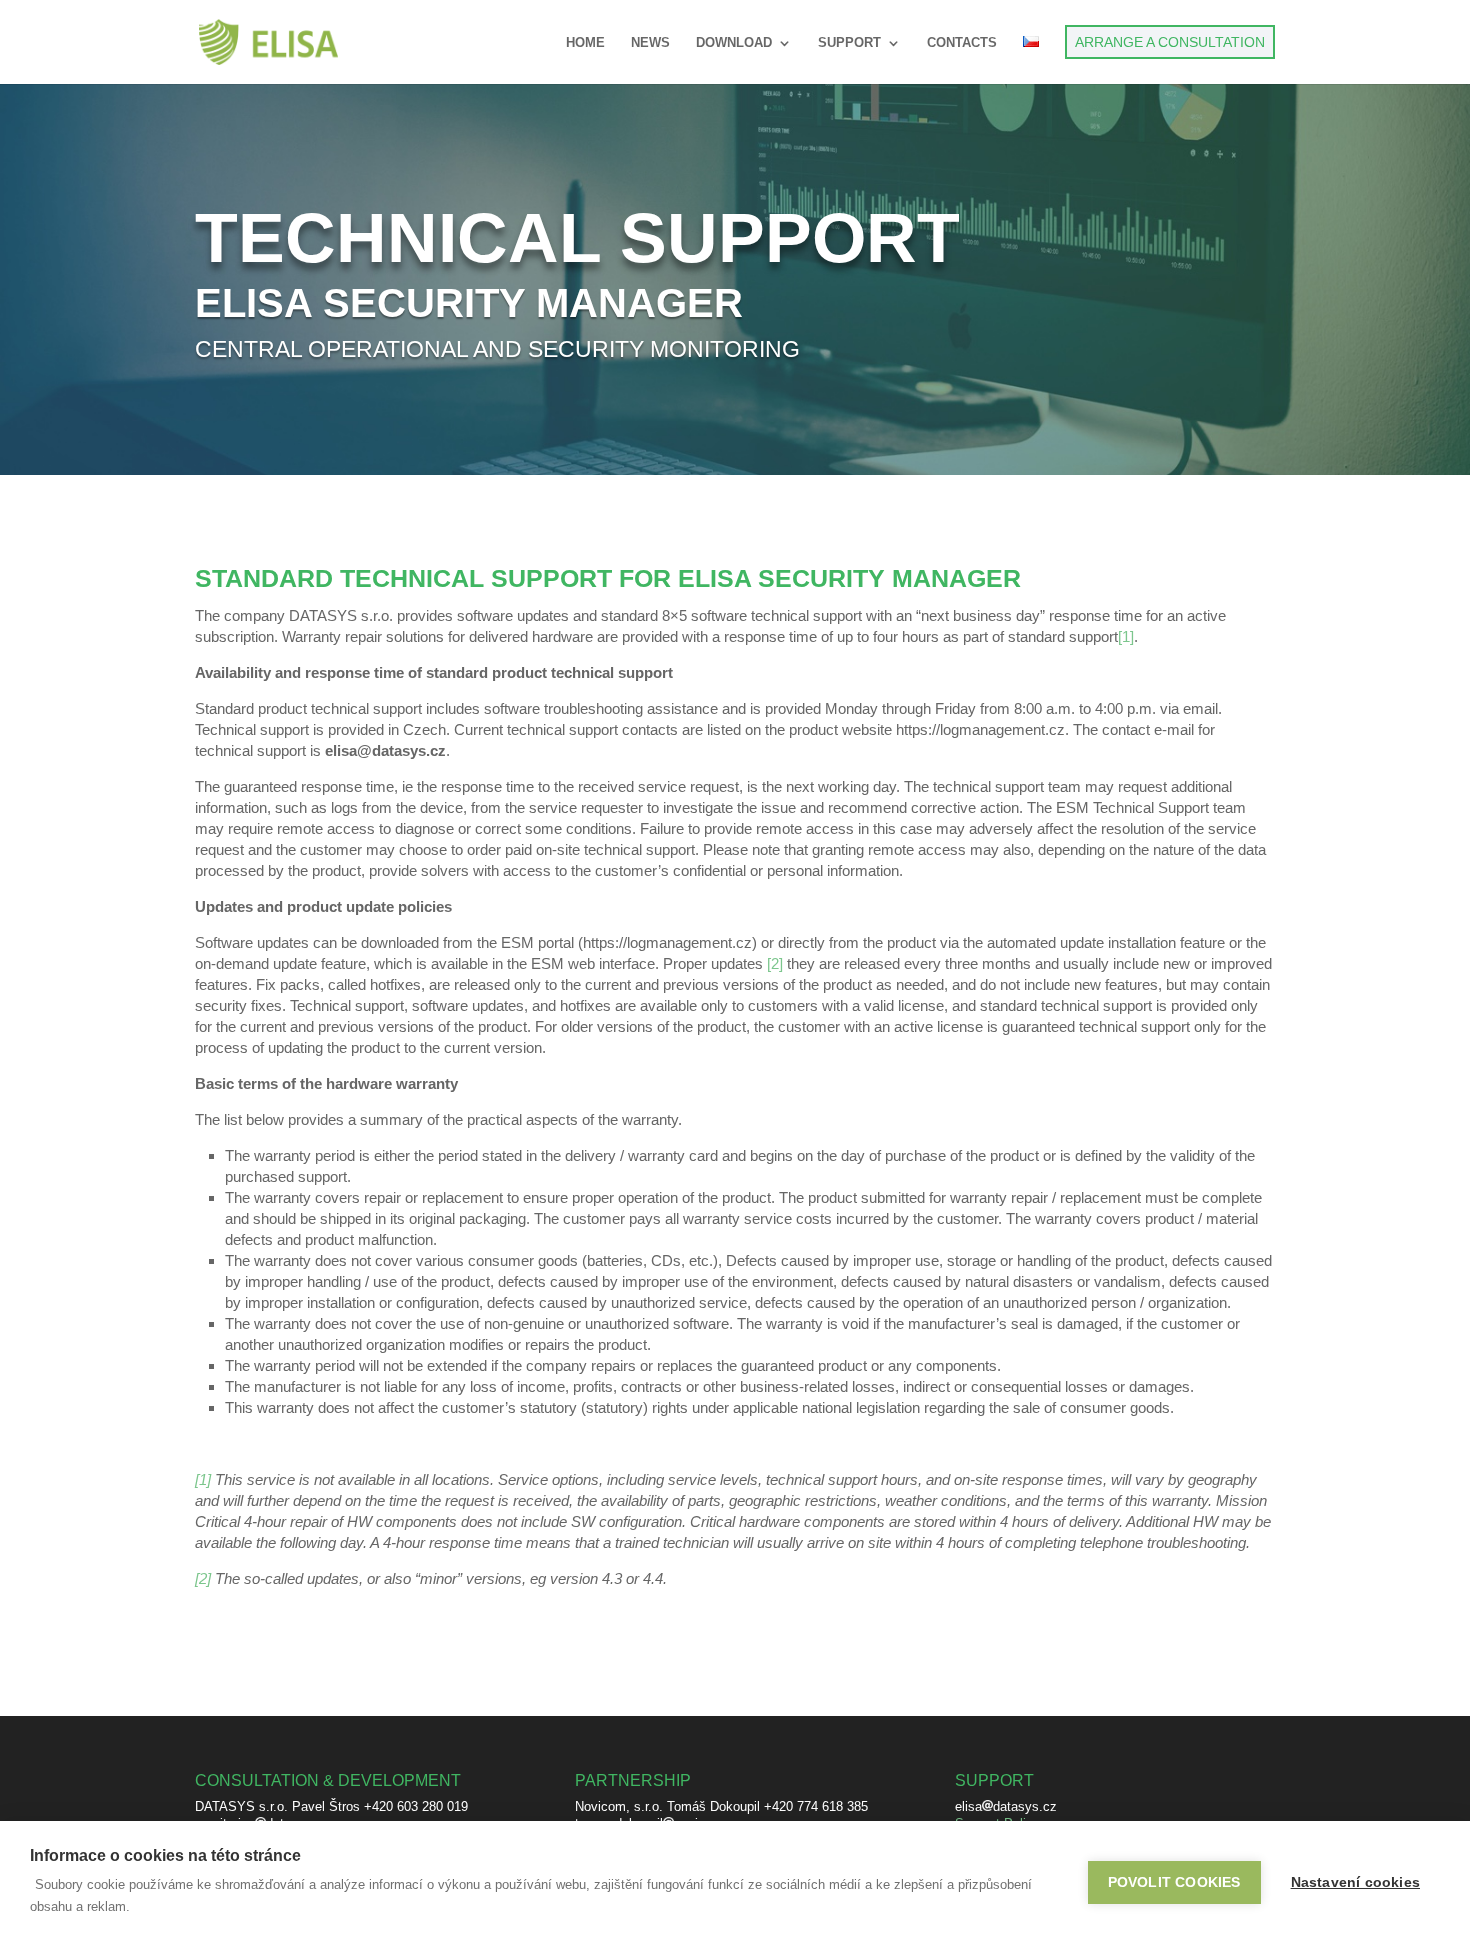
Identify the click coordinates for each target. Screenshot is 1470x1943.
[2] (203, 1578)
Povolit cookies (1174, 1882)
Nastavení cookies (1355, 1882)
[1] (203, 1479)
